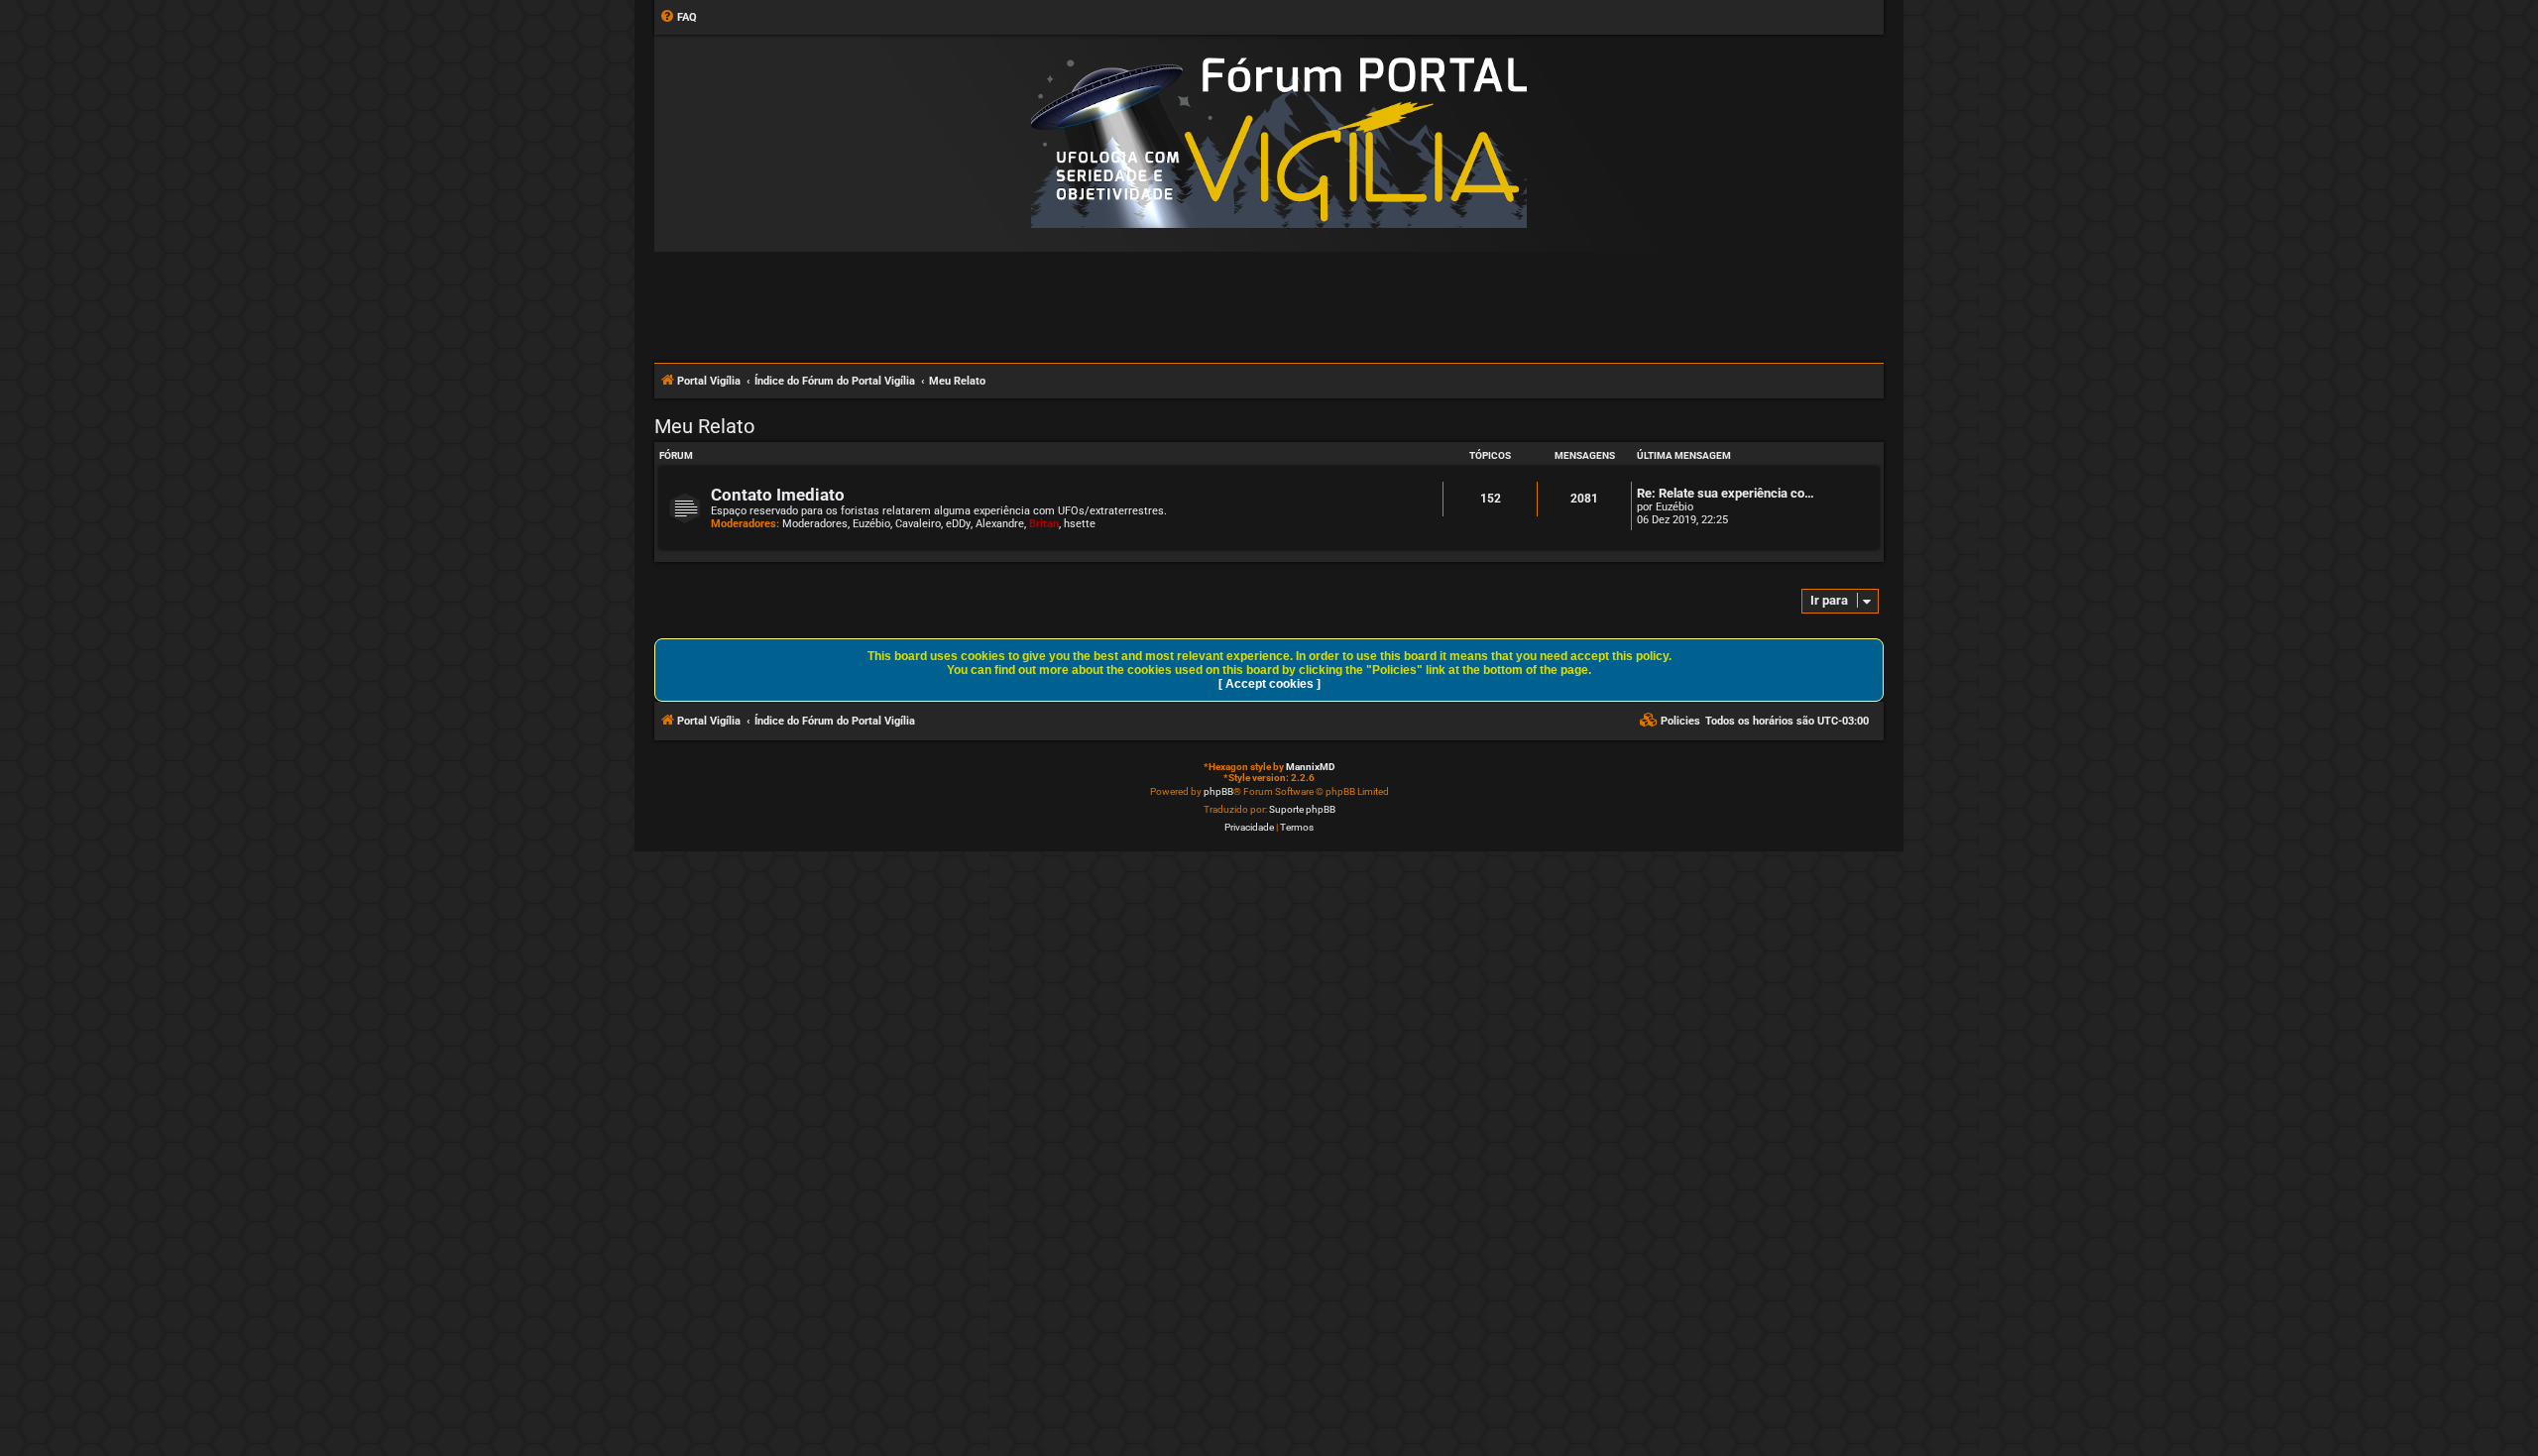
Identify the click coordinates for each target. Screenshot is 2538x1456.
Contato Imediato (778, 495)
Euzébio (871, 524)
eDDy (958, 524)
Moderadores (815, 524)
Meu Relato (704, 426)
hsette (1080, 524)
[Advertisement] (1269, 306)
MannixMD (1311, 767)
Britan (1044, 524)
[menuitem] (678, 18)
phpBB (1218, 791)
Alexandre (1000, 524)
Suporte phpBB (1302, 809)
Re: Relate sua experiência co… (1726, 493)
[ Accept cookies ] (1269, 684)
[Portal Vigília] (1279, 142)
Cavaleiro (918, 524)
